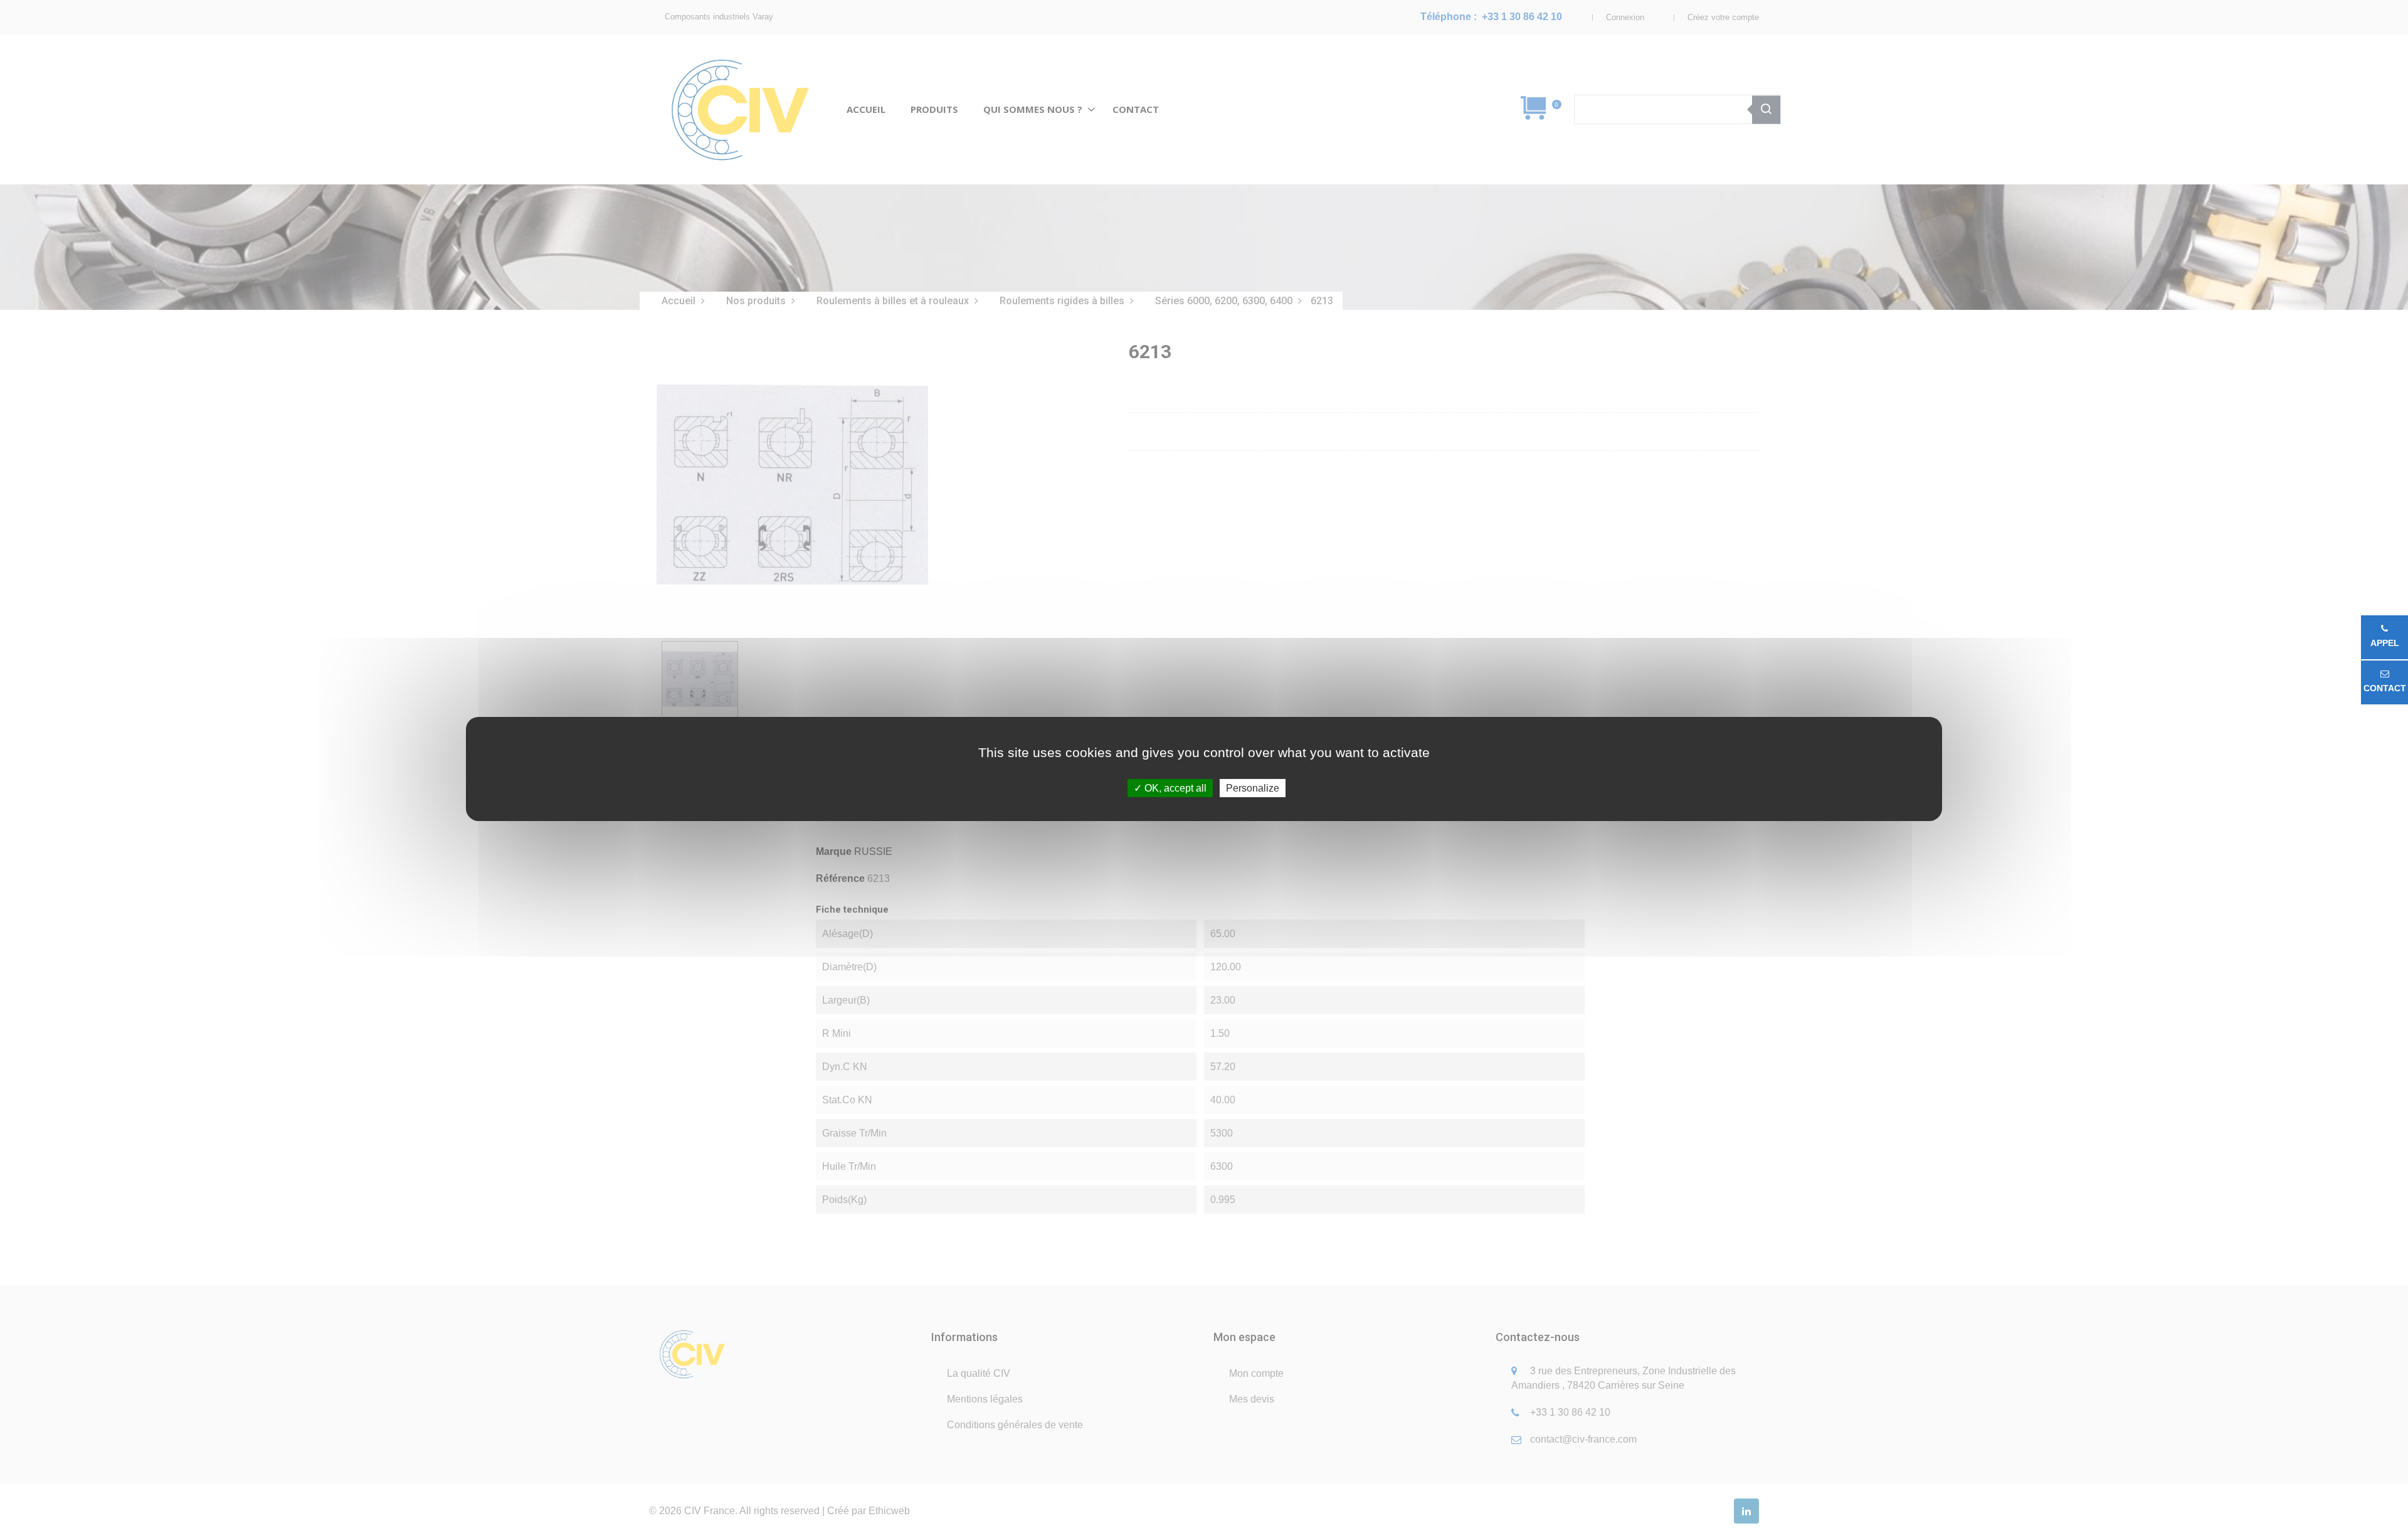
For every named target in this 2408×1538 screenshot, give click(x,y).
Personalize (1253, 788)
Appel (2385, 643)
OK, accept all (1174, 788)
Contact (2385, 688)
